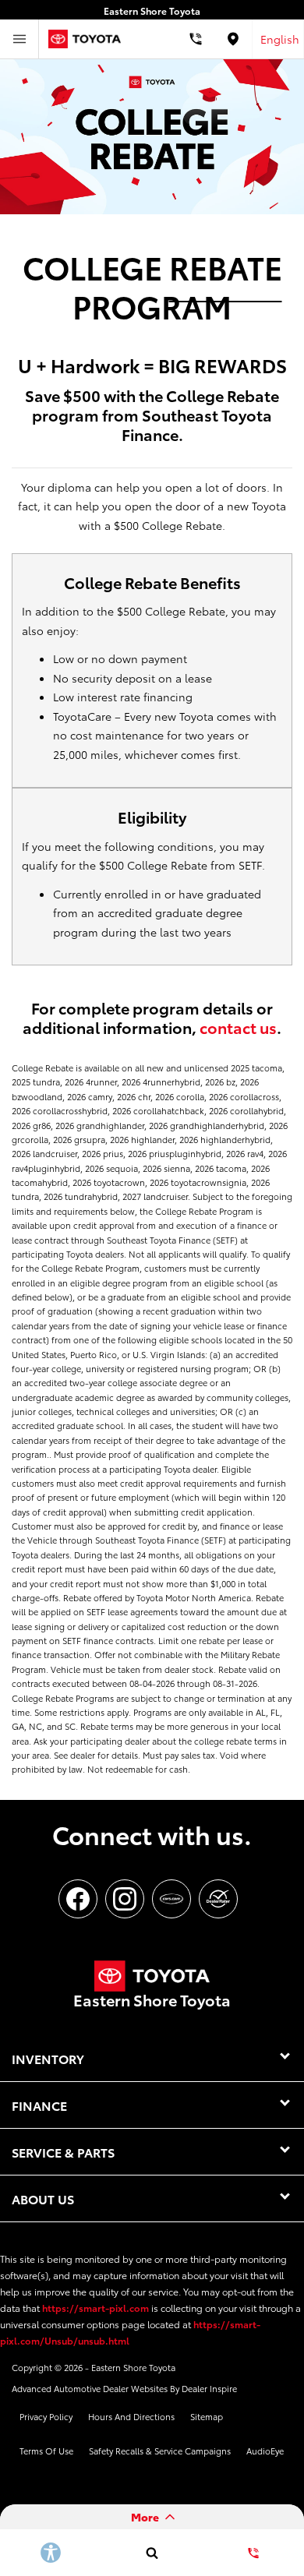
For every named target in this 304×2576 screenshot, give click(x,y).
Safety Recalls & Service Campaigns (160, 2451)
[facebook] (78, 1899)
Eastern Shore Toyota (133, 2367)
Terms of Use (46, 2451)
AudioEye (265, 2451)
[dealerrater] (218, 1899)
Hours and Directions (131, 2416)
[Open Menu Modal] (19, 39)
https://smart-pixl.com (95, 2308)
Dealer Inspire (209, 2388)
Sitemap (207, 2416)
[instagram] (125, 1899)
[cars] (171, 1899)
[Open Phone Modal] (196, 39)
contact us (238, 1027)
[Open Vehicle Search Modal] (152, 2553)
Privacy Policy (46, 2416)
